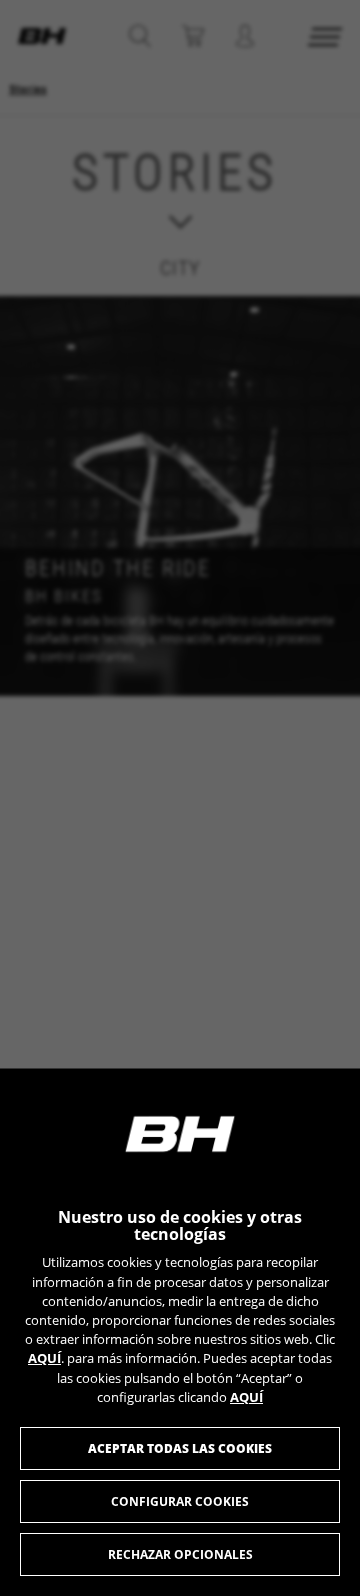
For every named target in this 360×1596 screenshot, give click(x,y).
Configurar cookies (180, 1501)
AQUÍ (44, 1358)
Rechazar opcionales (180, 1554)
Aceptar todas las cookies (180, 1448)
